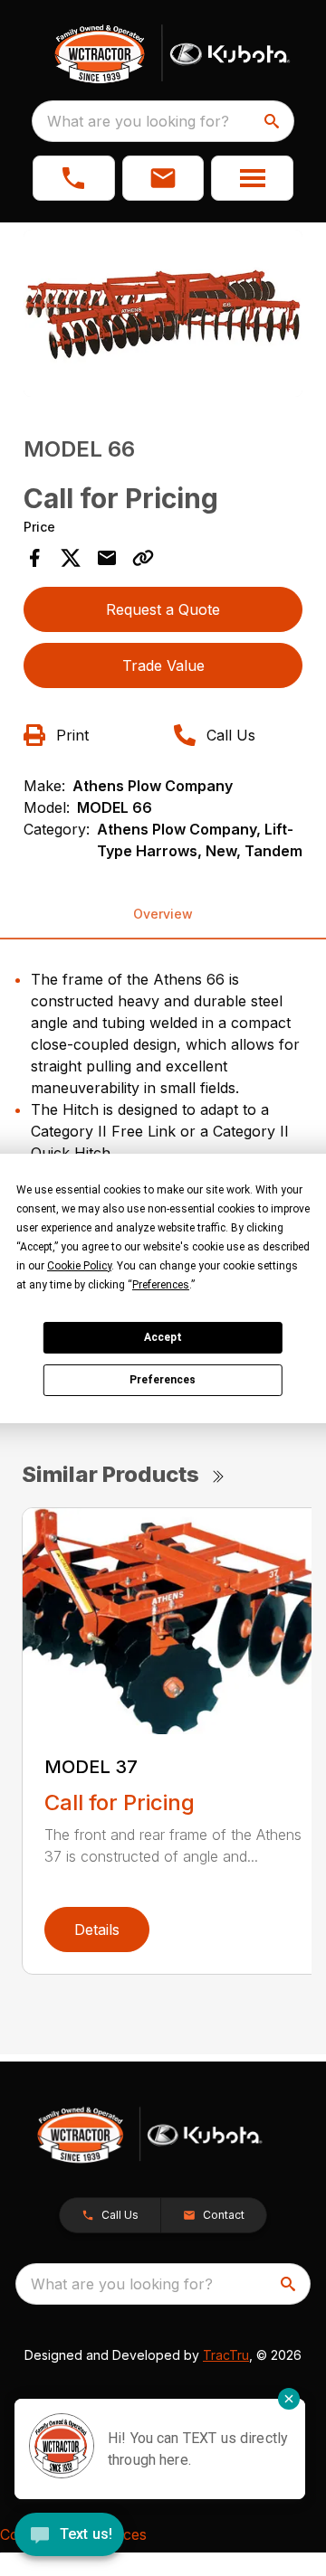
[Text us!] (69, 2536)
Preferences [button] (161, 1285)
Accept (163, 1337)
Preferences (163, 1380)
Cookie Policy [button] (79, 1266)
